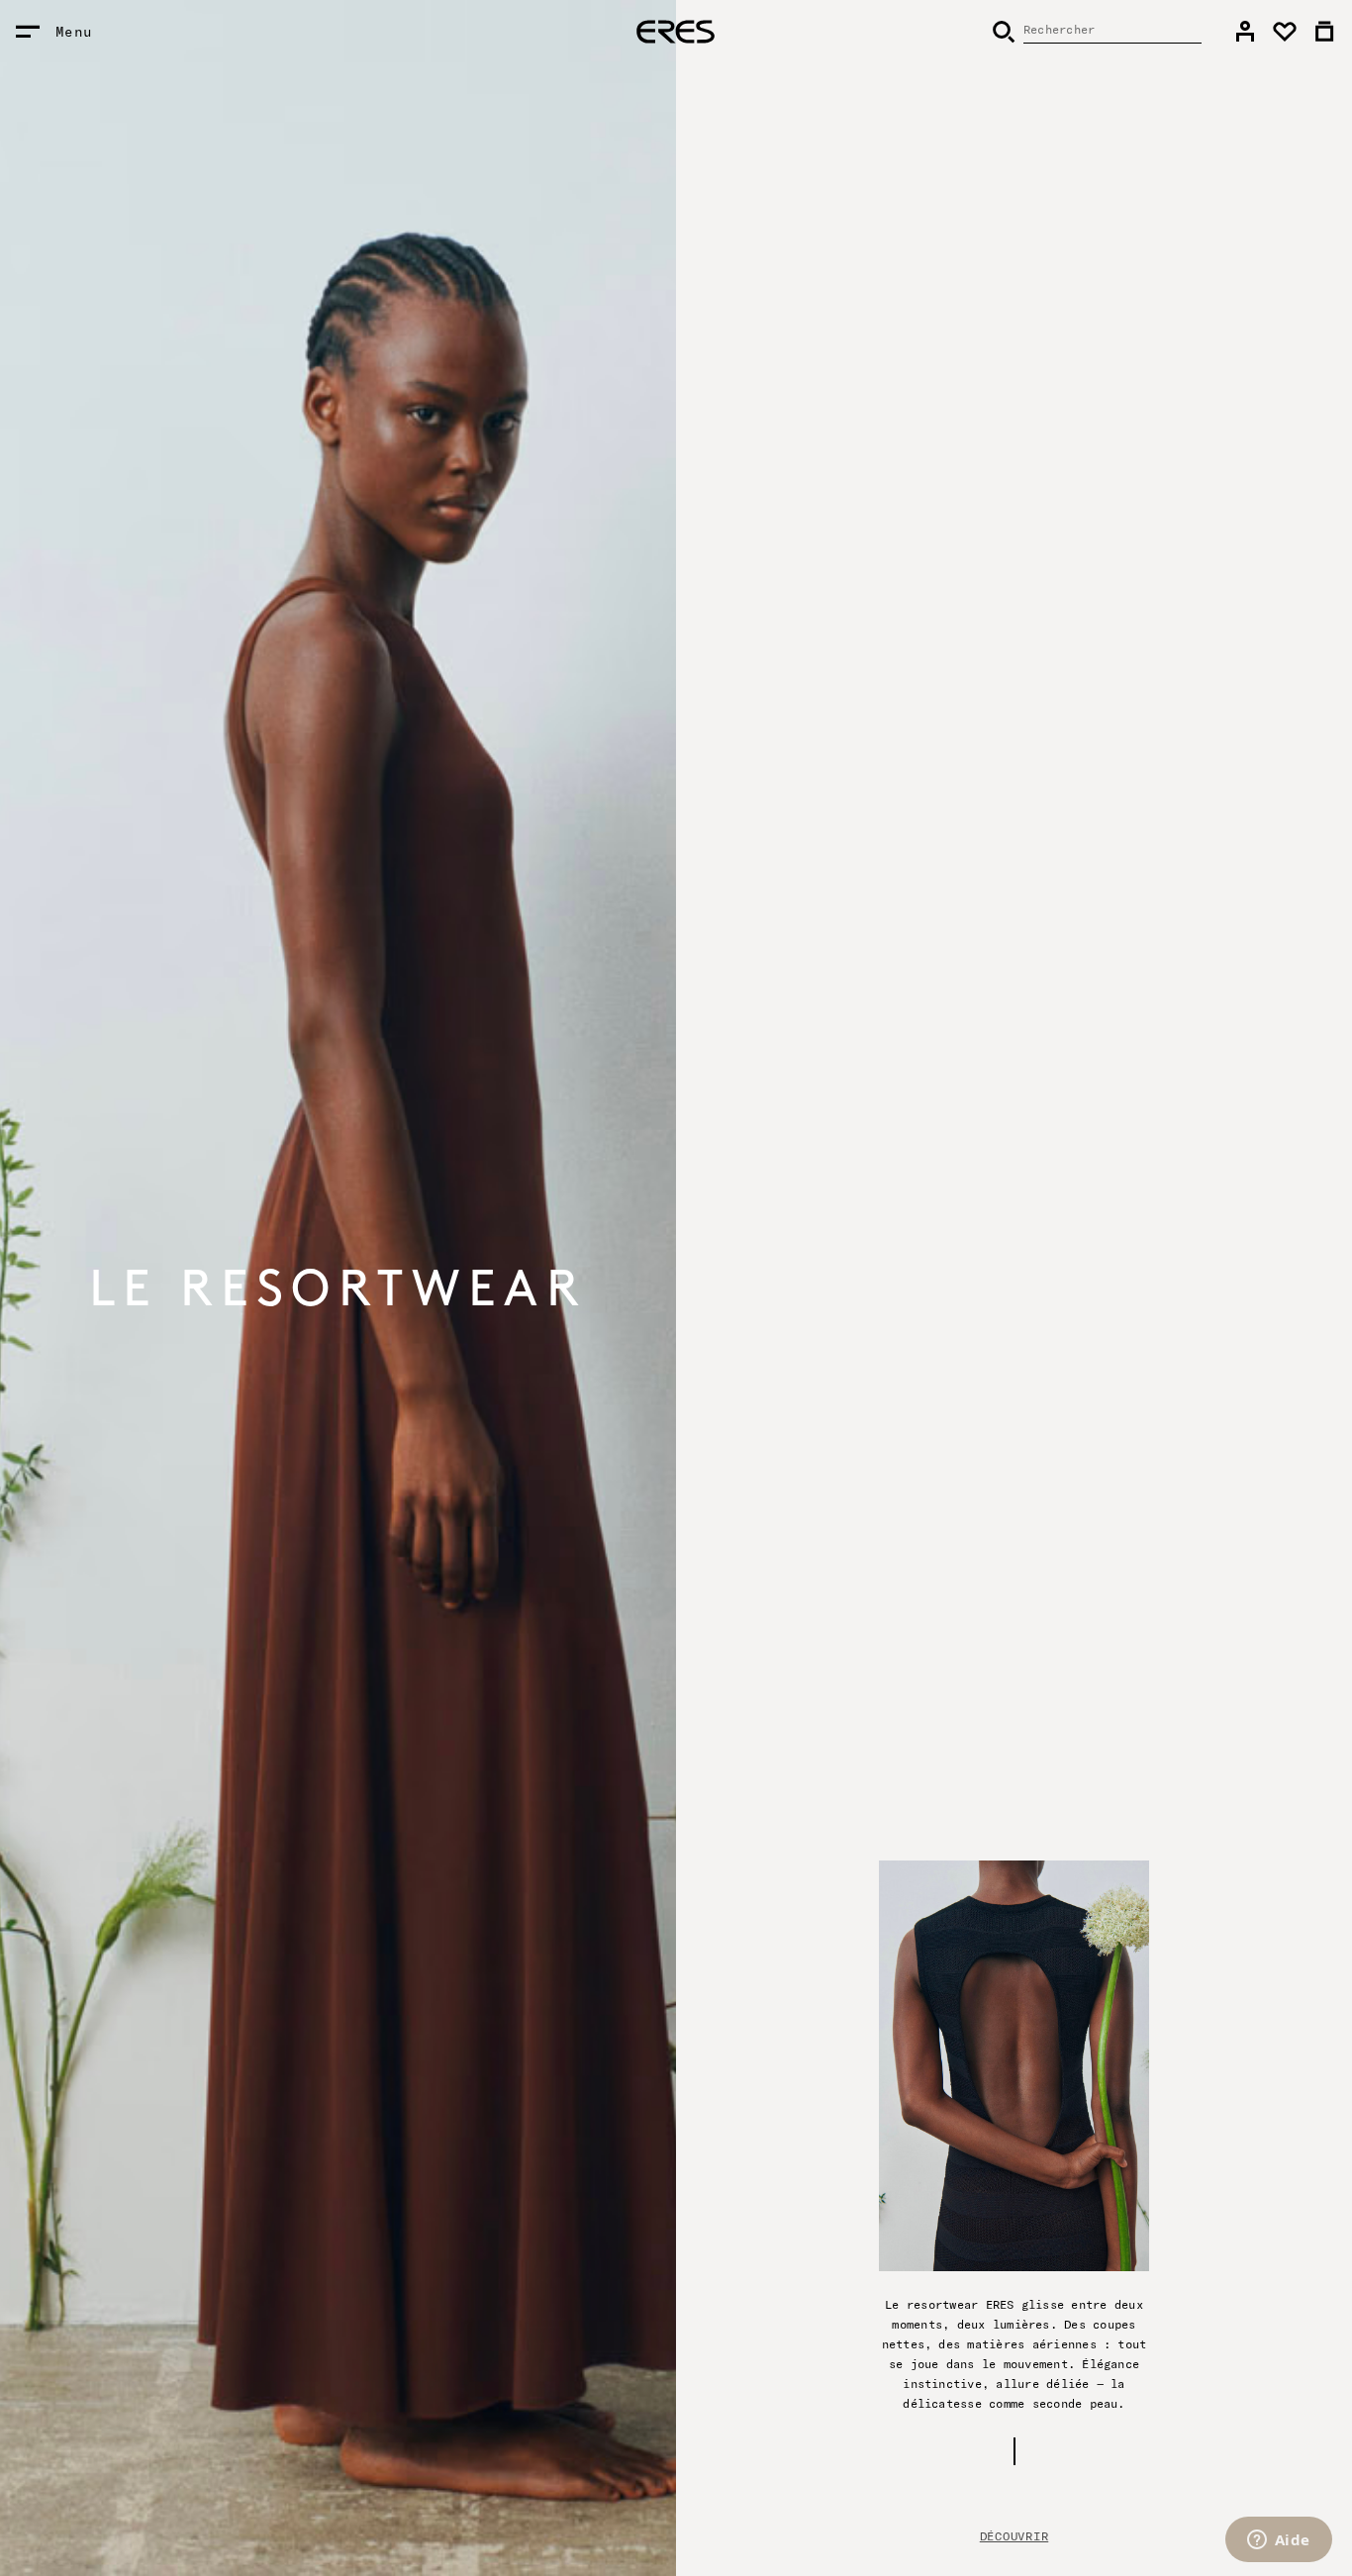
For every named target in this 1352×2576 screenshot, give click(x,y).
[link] (1245, 32)
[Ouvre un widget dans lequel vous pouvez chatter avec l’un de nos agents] (1278, 2541)
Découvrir (1014, 2536)
